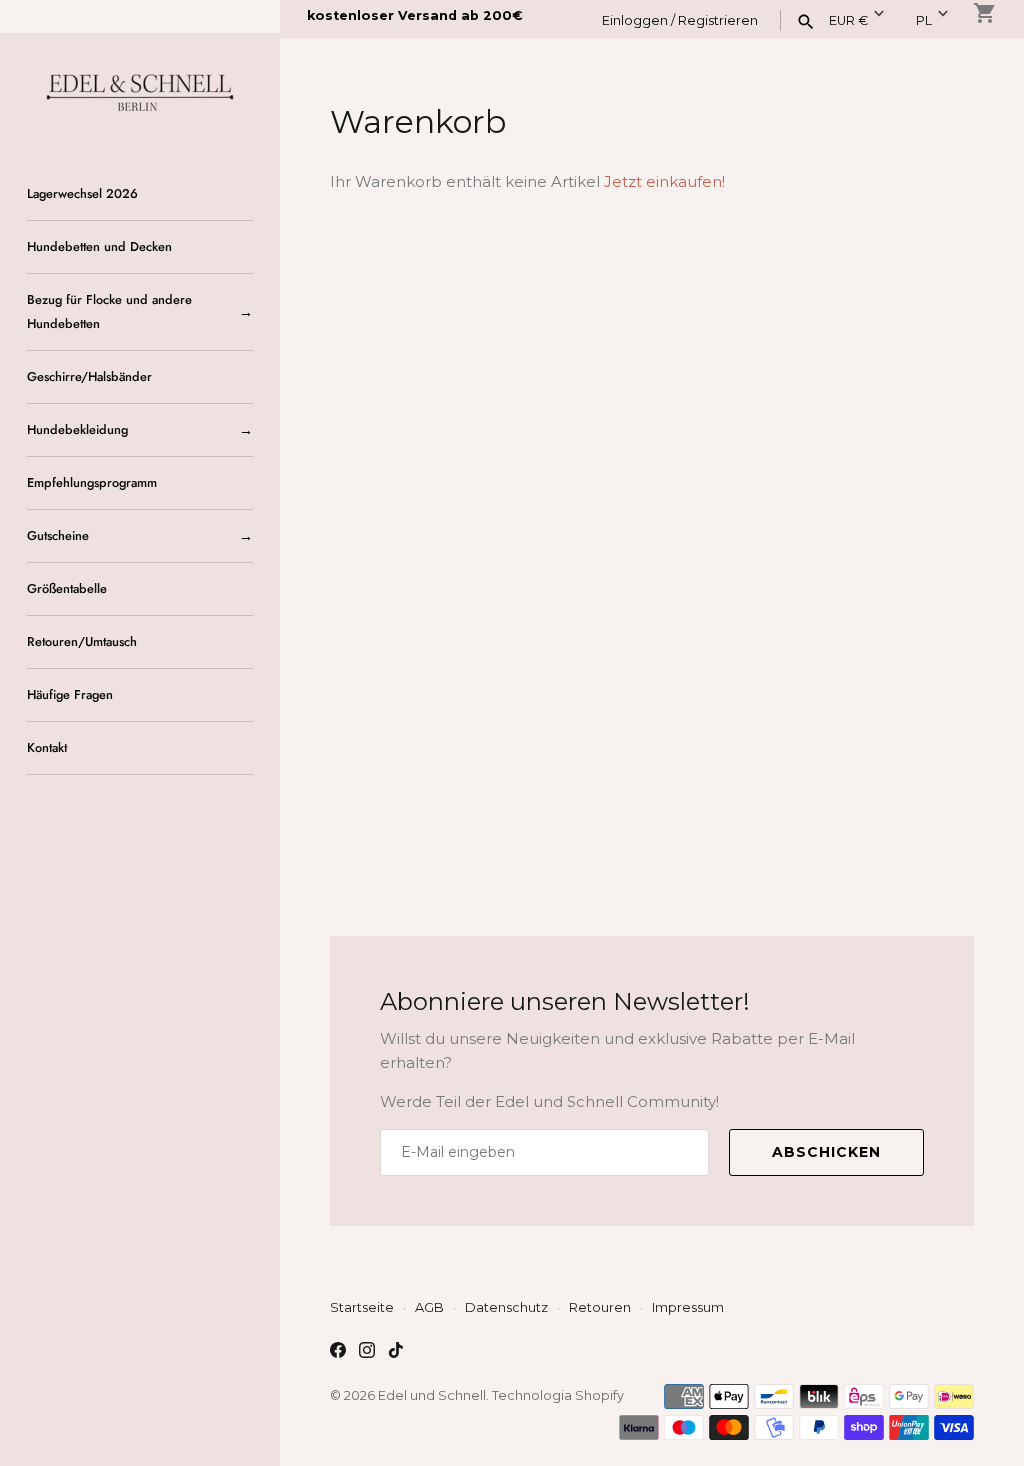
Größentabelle (67, 588)
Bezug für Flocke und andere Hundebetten (109, 311)
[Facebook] (338, 1352)
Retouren (600, 1307)
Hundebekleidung (77, 429)
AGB (429, 1307)
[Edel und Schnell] (140, 90)
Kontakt (47, 747)
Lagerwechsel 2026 (82, 193)
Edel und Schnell (432, 1395)
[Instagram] (367, 1352)
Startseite (362, 1307)
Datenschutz (506, 1307)
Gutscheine (58, 535)
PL (924, 20)
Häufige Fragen (70, 694)
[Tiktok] (396, 1352)
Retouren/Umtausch (82, 641)
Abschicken (826, 1152)
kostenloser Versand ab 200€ (415, 15)
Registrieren (718, 20)
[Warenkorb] (985, 13)
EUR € (848, 20)
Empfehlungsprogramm (92, 482)
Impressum (688, 1307)
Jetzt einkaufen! (664, 181)
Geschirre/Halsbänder (89, 376)
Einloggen (635, 20)
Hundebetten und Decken (99, 246)
